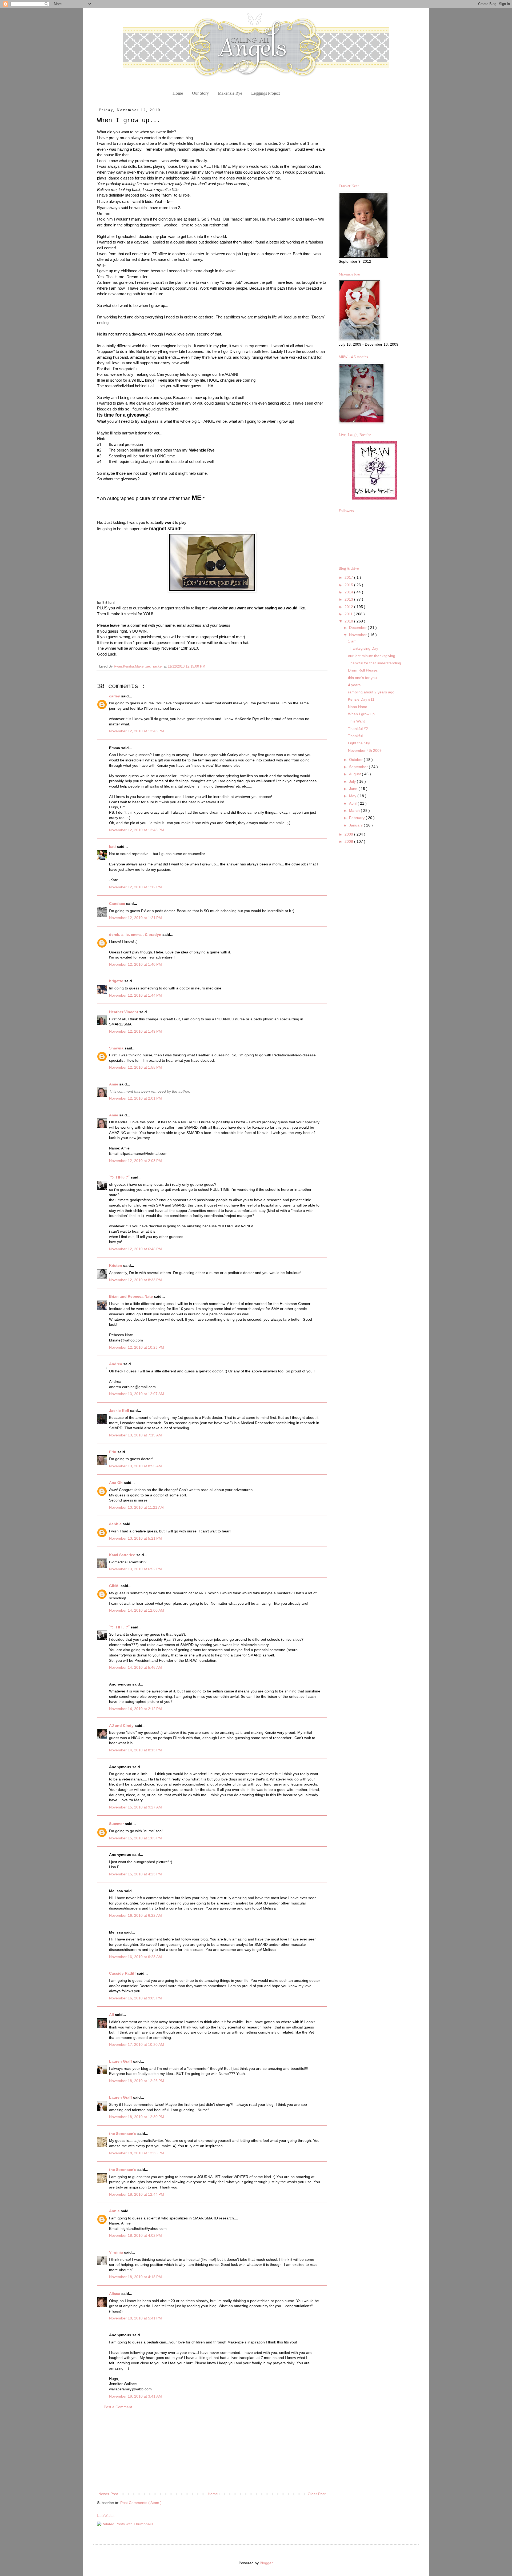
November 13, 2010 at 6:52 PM (135, 1569)
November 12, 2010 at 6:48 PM (135, 1249)
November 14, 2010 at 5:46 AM (135, 1667)
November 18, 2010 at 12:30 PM (137, 2117)
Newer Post (108, 2494)
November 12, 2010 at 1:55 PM (135, 1067)
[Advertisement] (212, 2451)
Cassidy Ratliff (123, 1973)
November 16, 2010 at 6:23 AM (135, 1957)
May (353, 796)
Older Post (317, 2494)
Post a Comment (118, 2407)
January (356, 825)
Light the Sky (359, 743)
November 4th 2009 (365, 750)
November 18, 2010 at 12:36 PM (137, 2153)
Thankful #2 (358, 729)
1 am (352, 641)
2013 (349, 599)
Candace (118, 904)
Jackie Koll (120, 1411)
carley (115, 696)
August (355, 774)
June (354, 789)
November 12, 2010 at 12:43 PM (137, 731)
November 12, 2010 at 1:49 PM (135, 1031)
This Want (356, 721)
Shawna (117, 1048)
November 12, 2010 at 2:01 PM (135, 1098)
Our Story (200, 93)
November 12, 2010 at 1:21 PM (135, 918)
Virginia (117, 2252)
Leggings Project (265, 93)
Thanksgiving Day (363, 648)
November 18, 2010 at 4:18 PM (135, 2277)
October (356, 760)
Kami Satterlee (123, 1555)
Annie (115, 2211)
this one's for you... (364, 678)
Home (178, 93)
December (358, 628)
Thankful (355, 736)
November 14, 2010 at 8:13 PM (135, 1750)
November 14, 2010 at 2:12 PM (135, 1709)
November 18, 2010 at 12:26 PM (137, 2081)
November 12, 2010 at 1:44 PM (135, 995)
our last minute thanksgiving (372, 656)
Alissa (115, 2294)
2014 (349, 592)
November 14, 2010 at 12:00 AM (137, 1610)
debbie (116, 1524)
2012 (349, 607)
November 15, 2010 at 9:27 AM (135, 1807)
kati (113, 846)
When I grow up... (363, 714)
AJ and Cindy (122, 1726)
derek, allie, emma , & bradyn (136, 934)
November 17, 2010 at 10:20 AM (137, 2044)
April (353, 803)
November (358, 635)
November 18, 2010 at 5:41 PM (135, 2318)
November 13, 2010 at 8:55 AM (135, 1466)
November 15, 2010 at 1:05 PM (135, 1838)
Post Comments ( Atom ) (141, 2503)
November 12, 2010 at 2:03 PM (135, 1161)
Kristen (116, 1265)
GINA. (115, 1586)
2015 (349, 585)
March (355, 810)
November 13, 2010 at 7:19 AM (135, 1435)
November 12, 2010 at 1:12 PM (135, 887)
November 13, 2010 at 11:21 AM (136, 1507)
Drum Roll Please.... (365, 670)
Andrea (116, 1364)
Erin (113, 1452)
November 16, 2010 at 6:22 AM (135, 1915)
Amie (114, 1084)
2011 (349, 614)
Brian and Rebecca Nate (131, 1296)
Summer (117, 1824)
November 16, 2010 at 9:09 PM (135, 1998)
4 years (354, 685)
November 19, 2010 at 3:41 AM (135, 2396)
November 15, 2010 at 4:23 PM (135, 1874)
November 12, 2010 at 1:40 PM (135, 964)
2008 (349, 841)
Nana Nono (358, 707)
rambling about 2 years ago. (372, 692)
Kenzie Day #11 (361, 699)
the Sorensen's (123, 2134)
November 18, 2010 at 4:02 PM (135, 2235)
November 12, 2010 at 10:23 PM (137, 1347)
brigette (117, 981)
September (359, 767)
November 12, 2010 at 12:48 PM (137, 830)
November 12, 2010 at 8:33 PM (135, 1280)
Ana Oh (116, 1483)
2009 (349, 834)
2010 (349, 621)
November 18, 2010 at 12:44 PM (137, 2194)
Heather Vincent (124, 1012)
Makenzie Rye (230, 93)
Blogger (266, 2563)
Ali (112, 2015)
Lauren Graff (121, 2061)
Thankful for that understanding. (375, 663)
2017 (349, 577)
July (353, 781)
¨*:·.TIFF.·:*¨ (120, 1177)
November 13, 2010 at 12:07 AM (137, 1394)
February (357, 818)
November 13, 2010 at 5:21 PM (135, 1538)
